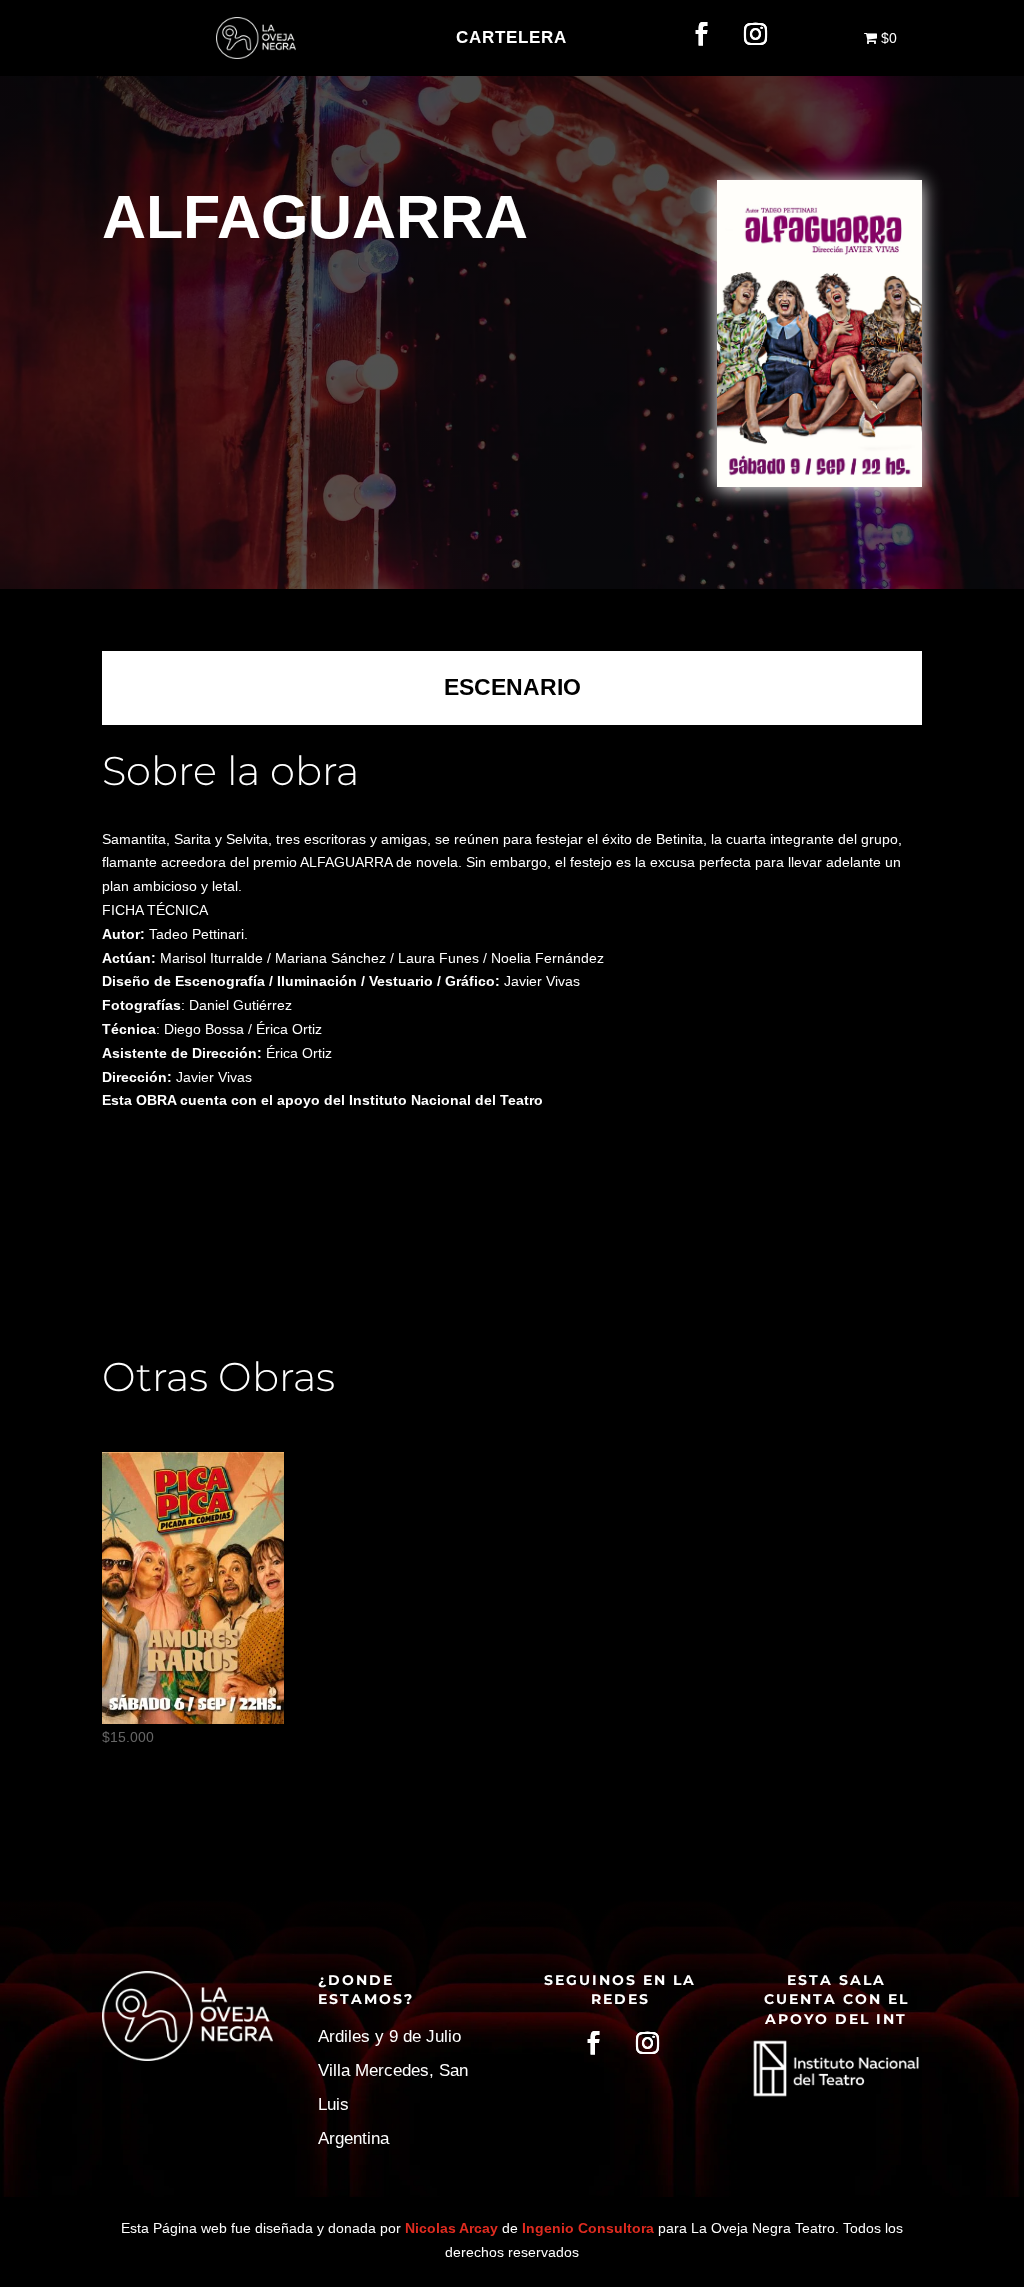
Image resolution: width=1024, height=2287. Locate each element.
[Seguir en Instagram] (755, 34)
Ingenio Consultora (588, 2228)
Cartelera (511, 37)
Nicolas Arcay (451, 2228)
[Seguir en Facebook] (701, 34)
